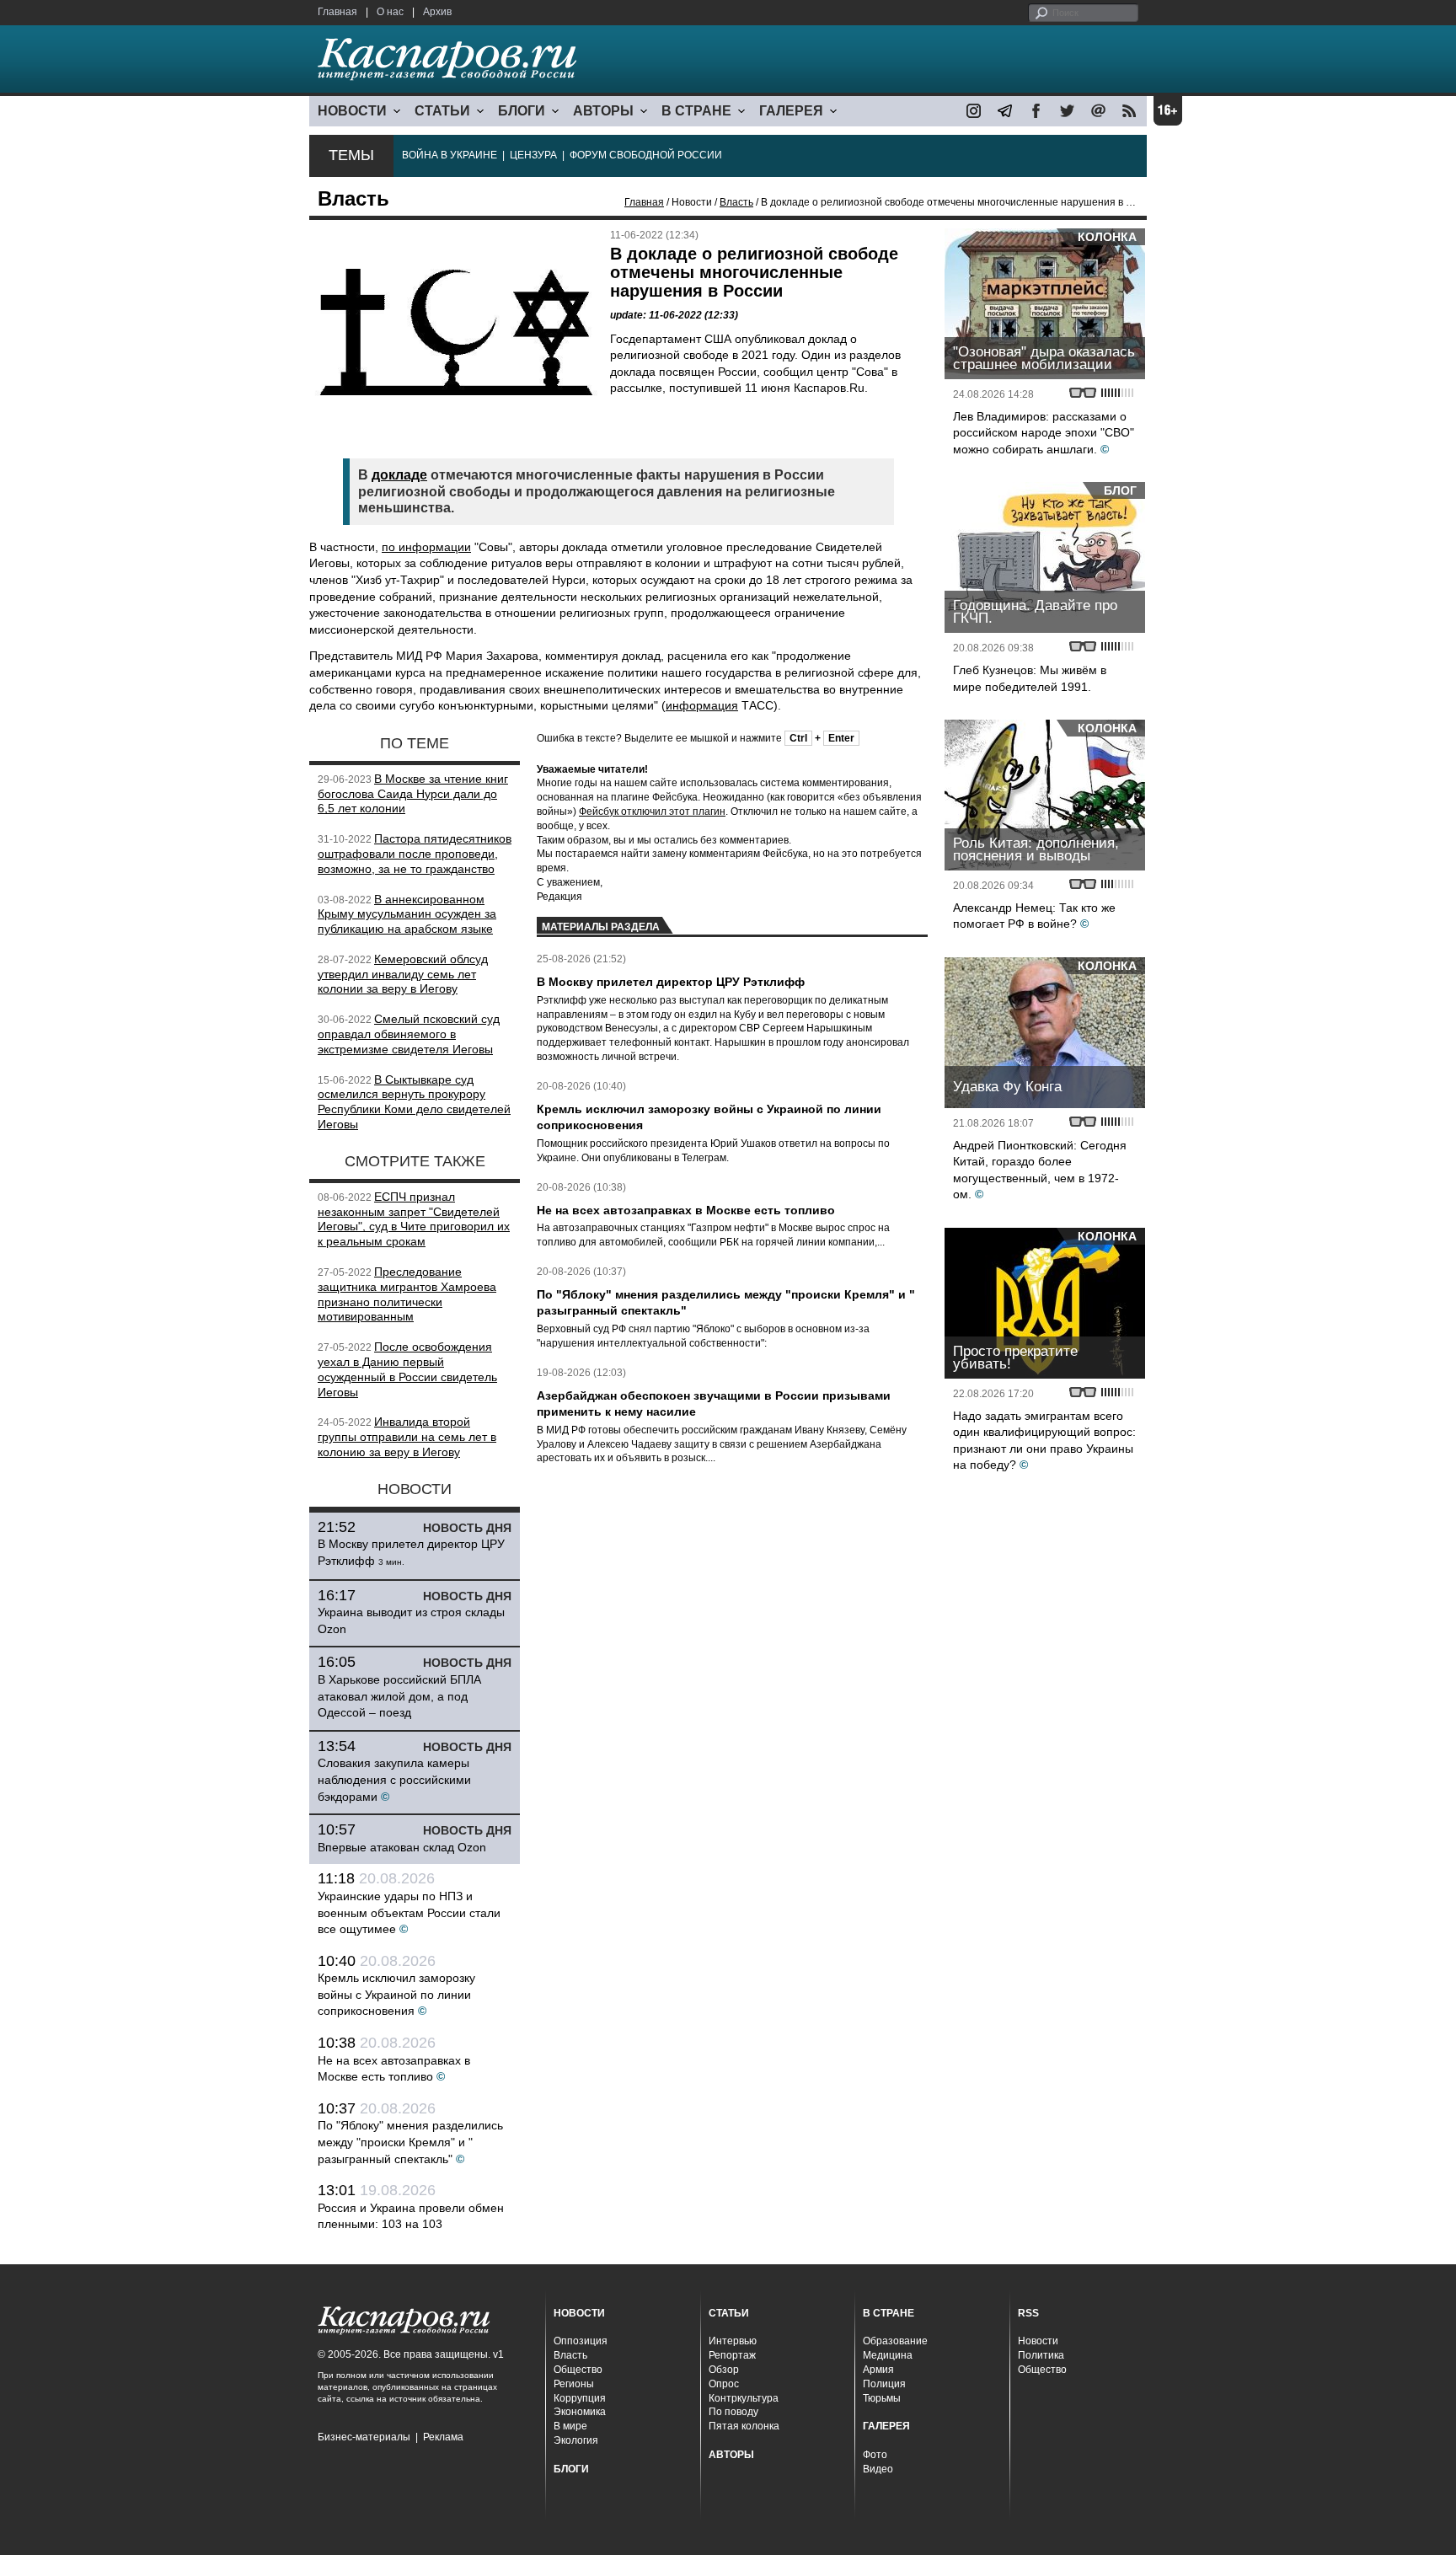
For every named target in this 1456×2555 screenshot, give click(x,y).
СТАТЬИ (442, 111)
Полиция (884, 2384)
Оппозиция (581, 2341)
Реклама (443, 2437)
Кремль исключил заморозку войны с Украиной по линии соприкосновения (396, 1994)
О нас (390, 12)
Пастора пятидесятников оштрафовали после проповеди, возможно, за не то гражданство (415, 854)
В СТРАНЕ (696, 111)
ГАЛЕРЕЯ (791, 111)
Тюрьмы (882, 2398)
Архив (437, 12)
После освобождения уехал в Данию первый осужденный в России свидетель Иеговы (407, 1369)
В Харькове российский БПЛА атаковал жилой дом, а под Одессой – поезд (399, 1696)
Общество (578, 2370)
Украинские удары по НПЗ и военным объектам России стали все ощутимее (409, 1912)
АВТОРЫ (603, 111)
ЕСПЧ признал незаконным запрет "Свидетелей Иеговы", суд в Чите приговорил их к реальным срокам (414, 1219)
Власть (736, 202)
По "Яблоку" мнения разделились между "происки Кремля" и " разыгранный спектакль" (410, 2142)
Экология (576, 2440)
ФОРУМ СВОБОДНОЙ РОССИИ (646, 155)
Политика (1041, 2355)
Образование (895, 2341)
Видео (878, 2469)
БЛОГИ (522, 111)
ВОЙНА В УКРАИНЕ (450, 155)
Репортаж (732, 2355)
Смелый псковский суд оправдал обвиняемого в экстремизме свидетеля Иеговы (409, 1034)
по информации (426, 547)
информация (702, 705)
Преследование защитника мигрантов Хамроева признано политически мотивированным (407, 1294)
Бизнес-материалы (364, 2437)
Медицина (888, 2355)
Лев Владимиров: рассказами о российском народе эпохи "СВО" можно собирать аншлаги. (1044, 433)
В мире (570, 2426)
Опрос (724, 2384)
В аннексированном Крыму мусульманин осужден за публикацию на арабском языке (407, 914)
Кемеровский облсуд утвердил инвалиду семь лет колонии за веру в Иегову (403, 974)
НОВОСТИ (352, 111)
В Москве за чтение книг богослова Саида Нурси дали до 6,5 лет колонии (413, 794)
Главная (337, 12)
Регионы (574, 2384)
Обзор (724, 2370)
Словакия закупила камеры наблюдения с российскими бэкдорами (394, 1779)
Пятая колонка (744, 2426)
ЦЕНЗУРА (533, 155)
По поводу (733, 2412)
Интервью (733, 2341)
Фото (875, 2455)
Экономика (580, 2412)
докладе (399, 475)
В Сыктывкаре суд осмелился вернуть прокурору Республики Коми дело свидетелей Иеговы (414, 1102)
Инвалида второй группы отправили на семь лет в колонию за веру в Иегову (407, 1437)
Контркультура (744, 2398)
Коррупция (580, 2398)
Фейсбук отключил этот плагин (652, 811)
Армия (878, 2370)
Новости (1038, 2341)
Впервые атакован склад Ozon (402, 1847)
